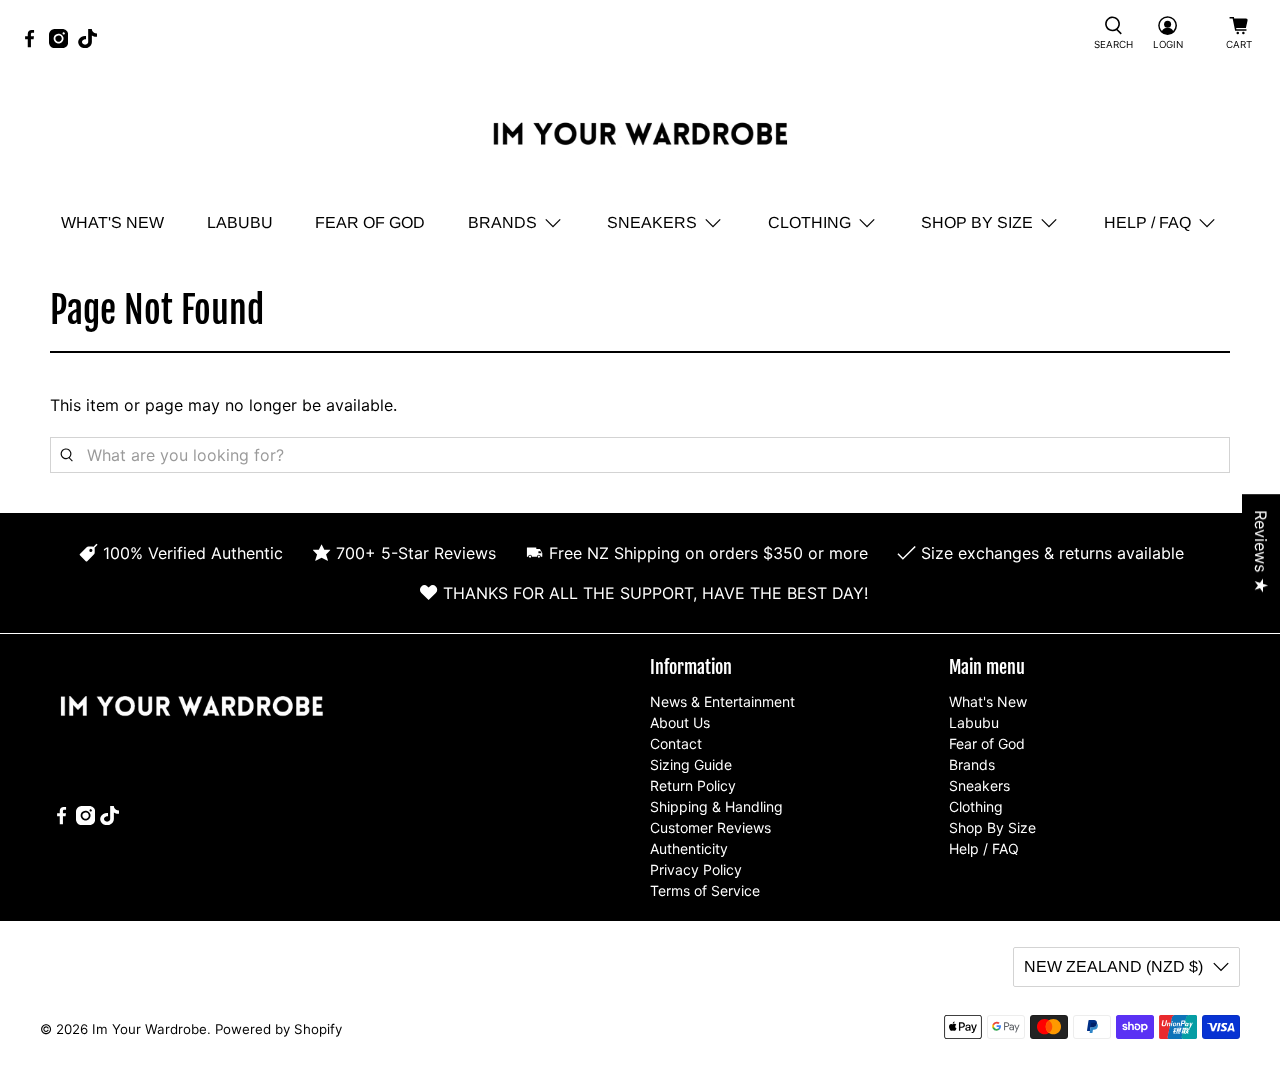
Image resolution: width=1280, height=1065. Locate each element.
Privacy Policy (696, 869)
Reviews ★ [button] (1261, 552)
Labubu (240, 222)
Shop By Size (977, 222)
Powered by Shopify (278, 1029)
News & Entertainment (722, 701)
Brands (502, 222)
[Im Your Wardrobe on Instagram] (63, 42)
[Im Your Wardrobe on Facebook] (34, 42)
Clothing (809, 222)
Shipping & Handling (716, 806)
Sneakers (652, 222)
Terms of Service (705, 890)
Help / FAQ (1147, 222)
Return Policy (693, 785)
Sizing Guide (691, 764)
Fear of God (370, 222)
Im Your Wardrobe (149, 1029)
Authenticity (689, 848)
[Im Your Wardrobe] (640, 137)
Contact (676, 743)
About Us (680, 722)
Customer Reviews (710, 827)
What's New (112, 222)
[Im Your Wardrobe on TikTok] (92, 42)
